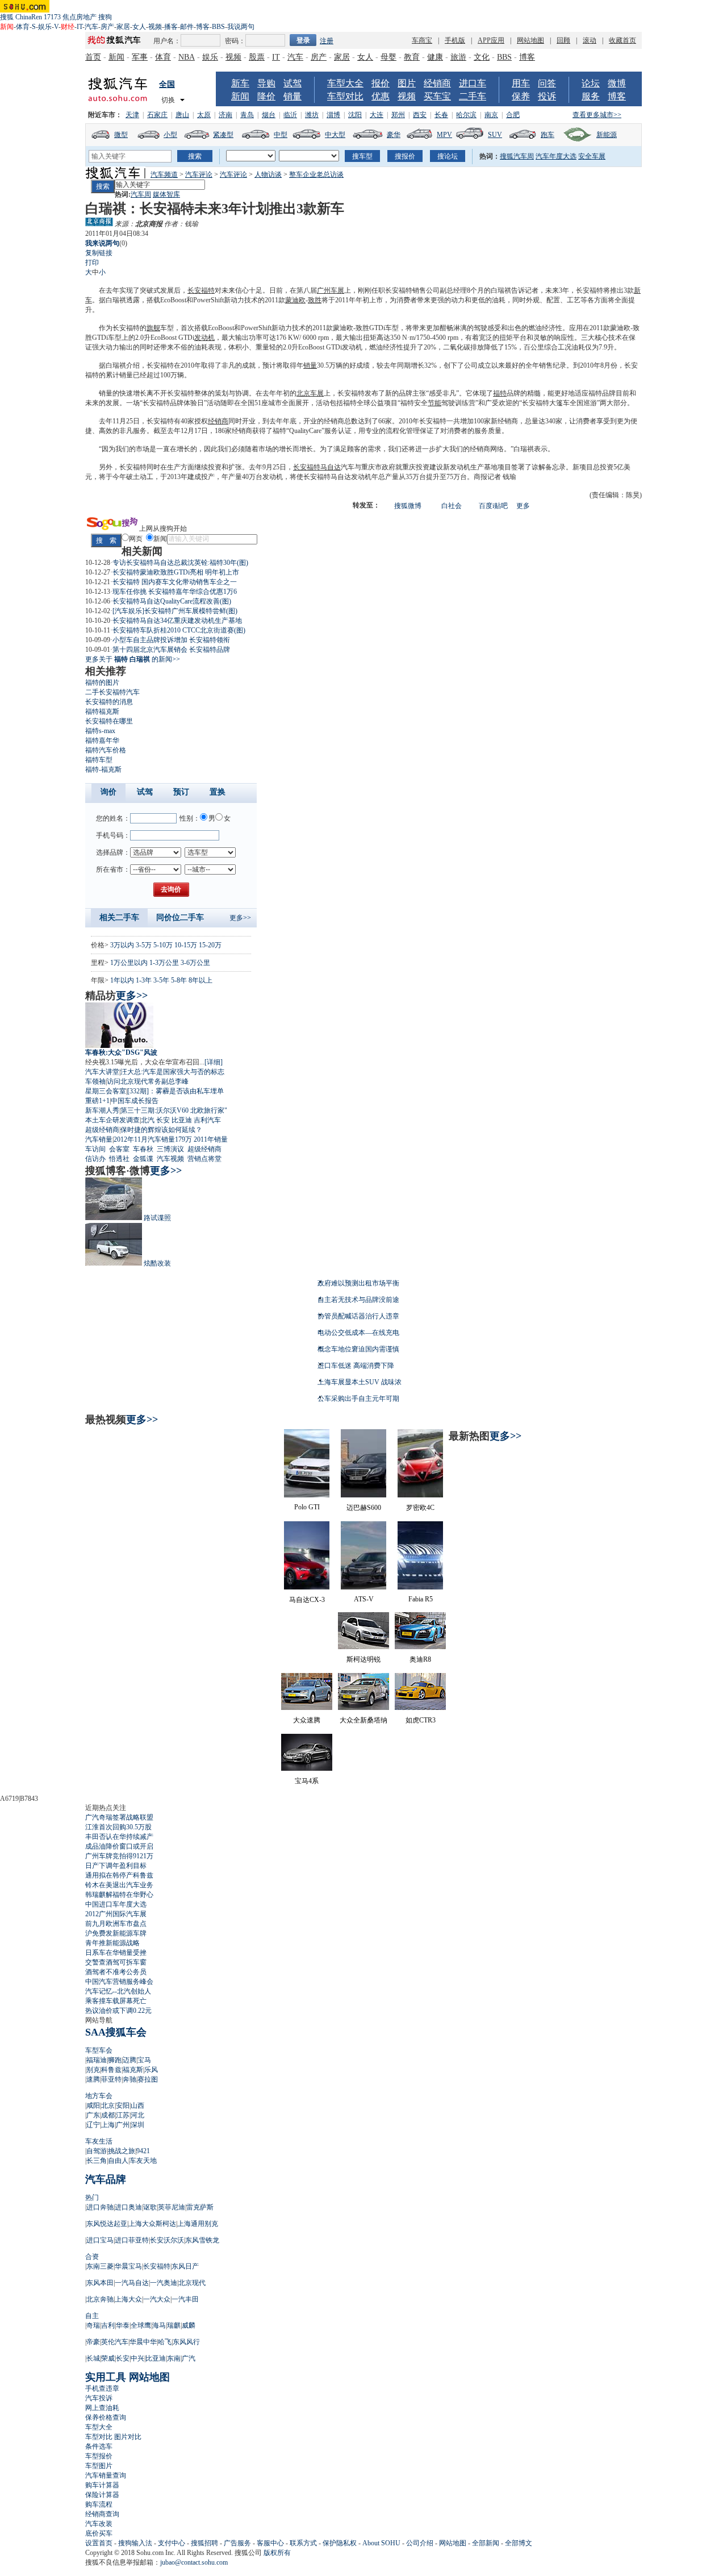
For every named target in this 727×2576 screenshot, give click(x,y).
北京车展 (310, 393)
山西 (137, 2105)
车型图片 (99, 2466)
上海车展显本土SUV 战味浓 (360, 1382)
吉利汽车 (207, 1120)
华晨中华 (143, 2342)
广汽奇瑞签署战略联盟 (119, 1817)
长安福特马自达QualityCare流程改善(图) (172, 601)
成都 (108, 2115)
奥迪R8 (420, 1659)
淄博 (333, 115)
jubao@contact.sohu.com (194, 2562)
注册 (327, 41)
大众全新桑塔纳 (363, 1720)
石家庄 (157, 115)
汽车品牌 (106, 2179)
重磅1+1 (97, 1101)
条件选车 (99, 2446)
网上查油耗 (102, 2408)
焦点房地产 (80, 17)
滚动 (590, 40)
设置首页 (99, 2543)
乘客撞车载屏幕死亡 (116, 2001)
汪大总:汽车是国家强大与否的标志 (172, 1072)
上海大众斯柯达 (152, 2224)
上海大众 (128, 2299)
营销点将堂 (204, 1159)
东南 (174, 2358)
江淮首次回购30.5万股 (118, 1827)
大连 (377, 115)
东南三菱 (100, 2266)
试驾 (293, 83)
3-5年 (161, 980)
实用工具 (106, 2377)
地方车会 (99, 2096)
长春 (441, 115)
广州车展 (331, 290)
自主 (92, 2316)
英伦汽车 (115, 2342)
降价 (266, 96)
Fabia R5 (421, 1599)
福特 (500, 393)
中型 (281, 135)
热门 (92, 2198)
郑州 (398, 115)
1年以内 (122, 980)
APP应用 (491, 40)
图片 (407, 83)
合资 (92, 2257)
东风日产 (185, 2266)
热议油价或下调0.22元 (118, 2011)
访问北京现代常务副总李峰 (148, 1081)
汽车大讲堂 (102, 1072)
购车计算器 (102, 2485)
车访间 (95, 1149)
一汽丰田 (185, 2299)
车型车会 (99, 2050)
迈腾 (129, 2060)
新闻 (116, 57)
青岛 (247, 115)
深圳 (137, 2125)
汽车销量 (99, 1139)
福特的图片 (102, 683)
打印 (92, 263)
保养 (521, 96)
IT (80, 27)
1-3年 (144, 980)
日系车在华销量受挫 (116, 1953)
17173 (52, 17)
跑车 (548, 135)
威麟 (189, 2325)
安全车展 (592, 156)
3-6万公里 (195, 963)
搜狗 (105, 17)
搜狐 (7, 17)
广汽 (189, 2358)
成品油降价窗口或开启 (119, 1846)
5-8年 (179, 980)
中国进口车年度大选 (116, 1904)
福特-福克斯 (103, 769)
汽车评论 (199, 174)
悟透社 (119, 1159)
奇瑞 (93, 2325)
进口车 (473, 83)
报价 (381, 83)
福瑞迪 (97, 2060)
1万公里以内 (129, 963)
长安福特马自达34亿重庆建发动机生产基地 (177, 621)
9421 (143, 2151)
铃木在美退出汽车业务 (119, 1885)
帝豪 (93, 2342)
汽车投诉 (99, 2398)
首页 (93, 57)
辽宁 (93, 2125)
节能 (434, 403)
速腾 (93, 2079)
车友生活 (99, 2141)
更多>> (240, 918)
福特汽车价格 (106, 750)
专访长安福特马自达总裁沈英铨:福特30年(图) (180, 563)
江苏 (123, 2115)
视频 (155, 27)
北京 (108, 2105)
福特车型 (99, 760)
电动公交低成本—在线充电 (358, 1333)
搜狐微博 (408, 506)
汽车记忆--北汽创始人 (118, 1991)
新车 (240, 83)
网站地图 (530, 40)
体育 (23, 27)
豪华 (394, 135)
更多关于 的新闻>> (133, 659)
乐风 (151, 2070)
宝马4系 (307, 1781)
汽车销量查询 (106, 2475)
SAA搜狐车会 (116, 2032)
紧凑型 (223, 135)
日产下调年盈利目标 (116, 1866)
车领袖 (95, 1081)
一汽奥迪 (164, 2283)
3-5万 (144, 945)
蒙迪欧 (295, 300)
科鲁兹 (111, 2070)
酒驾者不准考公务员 (116, 1972)
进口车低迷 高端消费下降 (356, 1366)
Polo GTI (307, 1507)
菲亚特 (111, 2079)
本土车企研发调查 (112, 1120)
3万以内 (122, 945)
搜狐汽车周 (517, 156)
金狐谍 (143, 1159)
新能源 (607, 135)
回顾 (563, 40)
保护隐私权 (340, 2543)
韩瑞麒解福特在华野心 (119, 1895)
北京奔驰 (100, 2299)
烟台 (269, 115)
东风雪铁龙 (202, 2240)
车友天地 (143, 2161)
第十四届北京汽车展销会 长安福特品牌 (171, 650)
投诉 (547, 96)
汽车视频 (170, 1159)
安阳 (123, 2105)
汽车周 (141, 194)
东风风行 (186, 2342)
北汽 (148, 1120)
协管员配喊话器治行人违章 (358, 1316)
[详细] (214, 1062)
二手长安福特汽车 (112, 692)
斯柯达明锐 (363, 1659)
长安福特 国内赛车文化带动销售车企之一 (175, 582)
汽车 (91, 27)
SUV (495, 135)
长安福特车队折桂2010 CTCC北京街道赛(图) (179, 630)
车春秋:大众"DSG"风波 (121, 1052)
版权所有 (277, 2553)
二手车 (473, 96)
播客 (171, 27)
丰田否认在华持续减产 (119, 1837)
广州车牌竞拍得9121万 (119, 1856)
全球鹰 (141, 2325)
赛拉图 (148, 2079)
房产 (107, 27)
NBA (187, 57)
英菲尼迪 (172, 2207)
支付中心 (172, 2543)
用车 (521, 83)
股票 (257, 57)
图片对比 (128, 2437)
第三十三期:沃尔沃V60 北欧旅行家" (174, 1110)
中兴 (137, 2358)
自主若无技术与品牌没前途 (358, 1300)
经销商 (437, 83)
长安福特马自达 (317, 467)
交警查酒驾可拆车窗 (116, 1962)
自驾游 (97, 2151)
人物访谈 (268, 174)
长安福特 (201, 290)
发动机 (204, 338)
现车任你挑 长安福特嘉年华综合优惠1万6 (175, 592)
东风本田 (100, 2283)
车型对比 (345, 96)
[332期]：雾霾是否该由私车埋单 (176, 1091)
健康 (435, 57)
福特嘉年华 (102, 740)
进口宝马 (100, 2240)
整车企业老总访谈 (316, 174)
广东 (93, 2115)
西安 (420, 115)
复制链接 (99, 253)
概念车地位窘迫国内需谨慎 (358, 1349)
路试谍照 (157, 1218)
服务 (591, 96)
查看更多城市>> (597, 115)
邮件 (187, 27)
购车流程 (99, 2504)
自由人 (118, 2161)
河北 (137, 2115)
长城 (93, 2358)
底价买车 (99, 2533)
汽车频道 (164, 174)
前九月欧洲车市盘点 (116, 1924)
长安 (163, 1120)
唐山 (182, 115)
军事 (140, 57)
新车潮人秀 (102, 1110)
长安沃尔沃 (167, 2240)
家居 (123, 27)
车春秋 (143, 1149)
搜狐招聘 (204, 2543)
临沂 (290, 115)
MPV (444, 135)
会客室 (119, 1149)
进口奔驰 (100, 2207)
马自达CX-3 (307, 1600)
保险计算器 (102, 2495)
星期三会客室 (106, 1091)
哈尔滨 (466, 115)
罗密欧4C (420, 1508)
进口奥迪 (128, 2207)
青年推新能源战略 (112, 1943)
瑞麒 (174, 2325)
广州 (123, 2125)
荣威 (108, 2358)
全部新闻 (486, 2543)
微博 (617, 83)
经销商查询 (102, 2514)
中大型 (335, 135)
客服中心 (270, 2543)
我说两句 (241, 27)
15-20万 (210, 945)
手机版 (455, 40)
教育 (412, 57)
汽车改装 (99, 2524)
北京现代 (192, 2283)
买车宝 (437, 96)
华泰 (123, 2325)
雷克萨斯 (200, 2207)
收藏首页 (622, 40)
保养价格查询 (106, 2417)
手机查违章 (102, 2388)
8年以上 (200, 980)
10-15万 (186, 945)
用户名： (167, 41)
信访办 (95, 1159)
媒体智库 (166, 194)
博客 (203, 27)
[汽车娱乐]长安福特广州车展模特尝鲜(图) (175, 611)
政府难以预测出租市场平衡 (358, 1283)
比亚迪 (182, 1120)
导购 (266, 83)
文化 (482, 57)
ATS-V (364, 1599)
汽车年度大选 (556, 156)
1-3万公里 (164, 963)
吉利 (108, 2325)
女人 (139, 27)
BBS (218, 27)
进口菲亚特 (132, 2240)
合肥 (513, 115)
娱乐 (45, 27)
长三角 (97, 2161)
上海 (108, 2125)
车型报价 (99, 2456)
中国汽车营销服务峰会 (119, 1982)
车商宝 (422, 40)
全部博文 (519, 2543)
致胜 (315, 300)
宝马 (144, 2060)
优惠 (381, 96)
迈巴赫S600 (364, 1508)
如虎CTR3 (421, 1720)
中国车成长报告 (135, 1101)
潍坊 (312, 115)
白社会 (452, 506)
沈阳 (355, 115)
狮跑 (115, 2060)
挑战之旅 (122, 2151)
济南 (225, 115)
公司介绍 (420, 2543)
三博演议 (170, 1149)
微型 (121, 135)
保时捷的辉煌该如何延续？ (161, 1130)
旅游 (458, 57)
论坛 (591, 83)
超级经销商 (102, 1130)
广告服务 (237, 2543)
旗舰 (153, 328)
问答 (547, 83)
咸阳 (93, 2105)
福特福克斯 (102, 711)
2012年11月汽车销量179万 (153, 1139)
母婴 (388, 57)
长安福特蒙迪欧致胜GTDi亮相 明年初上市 (176, 572)
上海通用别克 (198, 2224)
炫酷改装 (157, 1263)
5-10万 (163, 945)
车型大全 (345, 83)
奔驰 (129, 2079)
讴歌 (150, 2207)
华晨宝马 (128, 2266)
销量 (293, 96)
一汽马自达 (132, 2283)
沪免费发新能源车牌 (116, 1933)
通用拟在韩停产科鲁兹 (119, 1875)
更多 (523, 506)
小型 (170, 135)
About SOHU (381, 2543)
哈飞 (165, 2342)
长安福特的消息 (109, 702)
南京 (491, 115)
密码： (235, 41)
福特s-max (100, 731)
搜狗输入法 (135, 2543)
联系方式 (303, 2543)
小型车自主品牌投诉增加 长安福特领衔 (171, 640)
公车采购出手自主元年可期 (358, 1399)
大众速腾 (307, 1720)
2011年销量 (211, 1139)
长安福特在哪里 (109, 721)
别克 (93, 2070)
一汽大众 (157, 2299)
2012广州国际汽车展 (116, 1914)
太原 (204, 115)
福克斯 (133, 2070)
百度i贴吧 (493, 506)
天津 (132, 115)
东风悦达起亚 (107, 2224)
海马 (159, 2325)
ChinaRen (29, 17)
